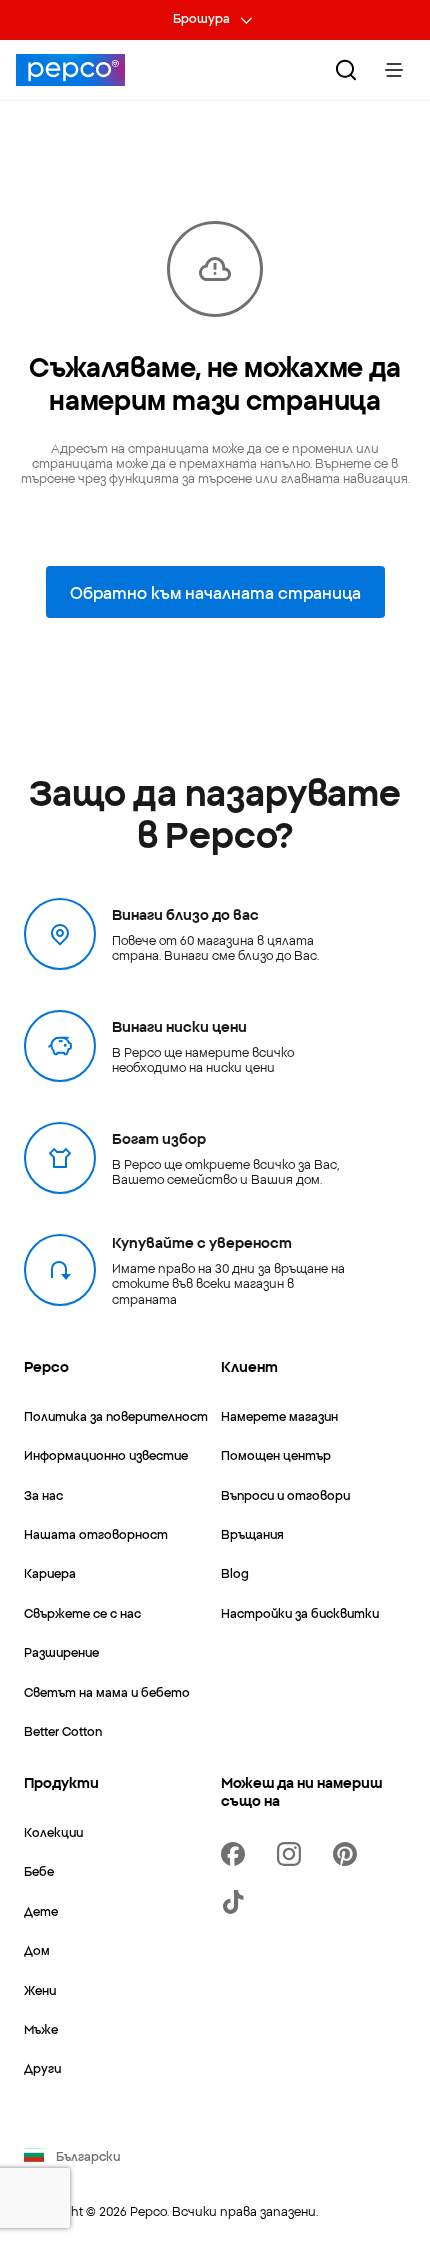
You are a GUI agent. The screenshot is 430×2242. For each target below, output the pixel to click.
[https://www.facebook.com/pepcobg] (237, 1854)
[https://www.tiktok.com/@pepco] (237, 1902)
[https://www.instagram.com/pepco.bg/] (293, 1854)
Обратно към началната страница (215, 592)
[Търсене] (346, 70)
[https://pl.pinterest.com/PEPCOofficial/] (349, 1854)
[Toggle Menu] (394, 70)
